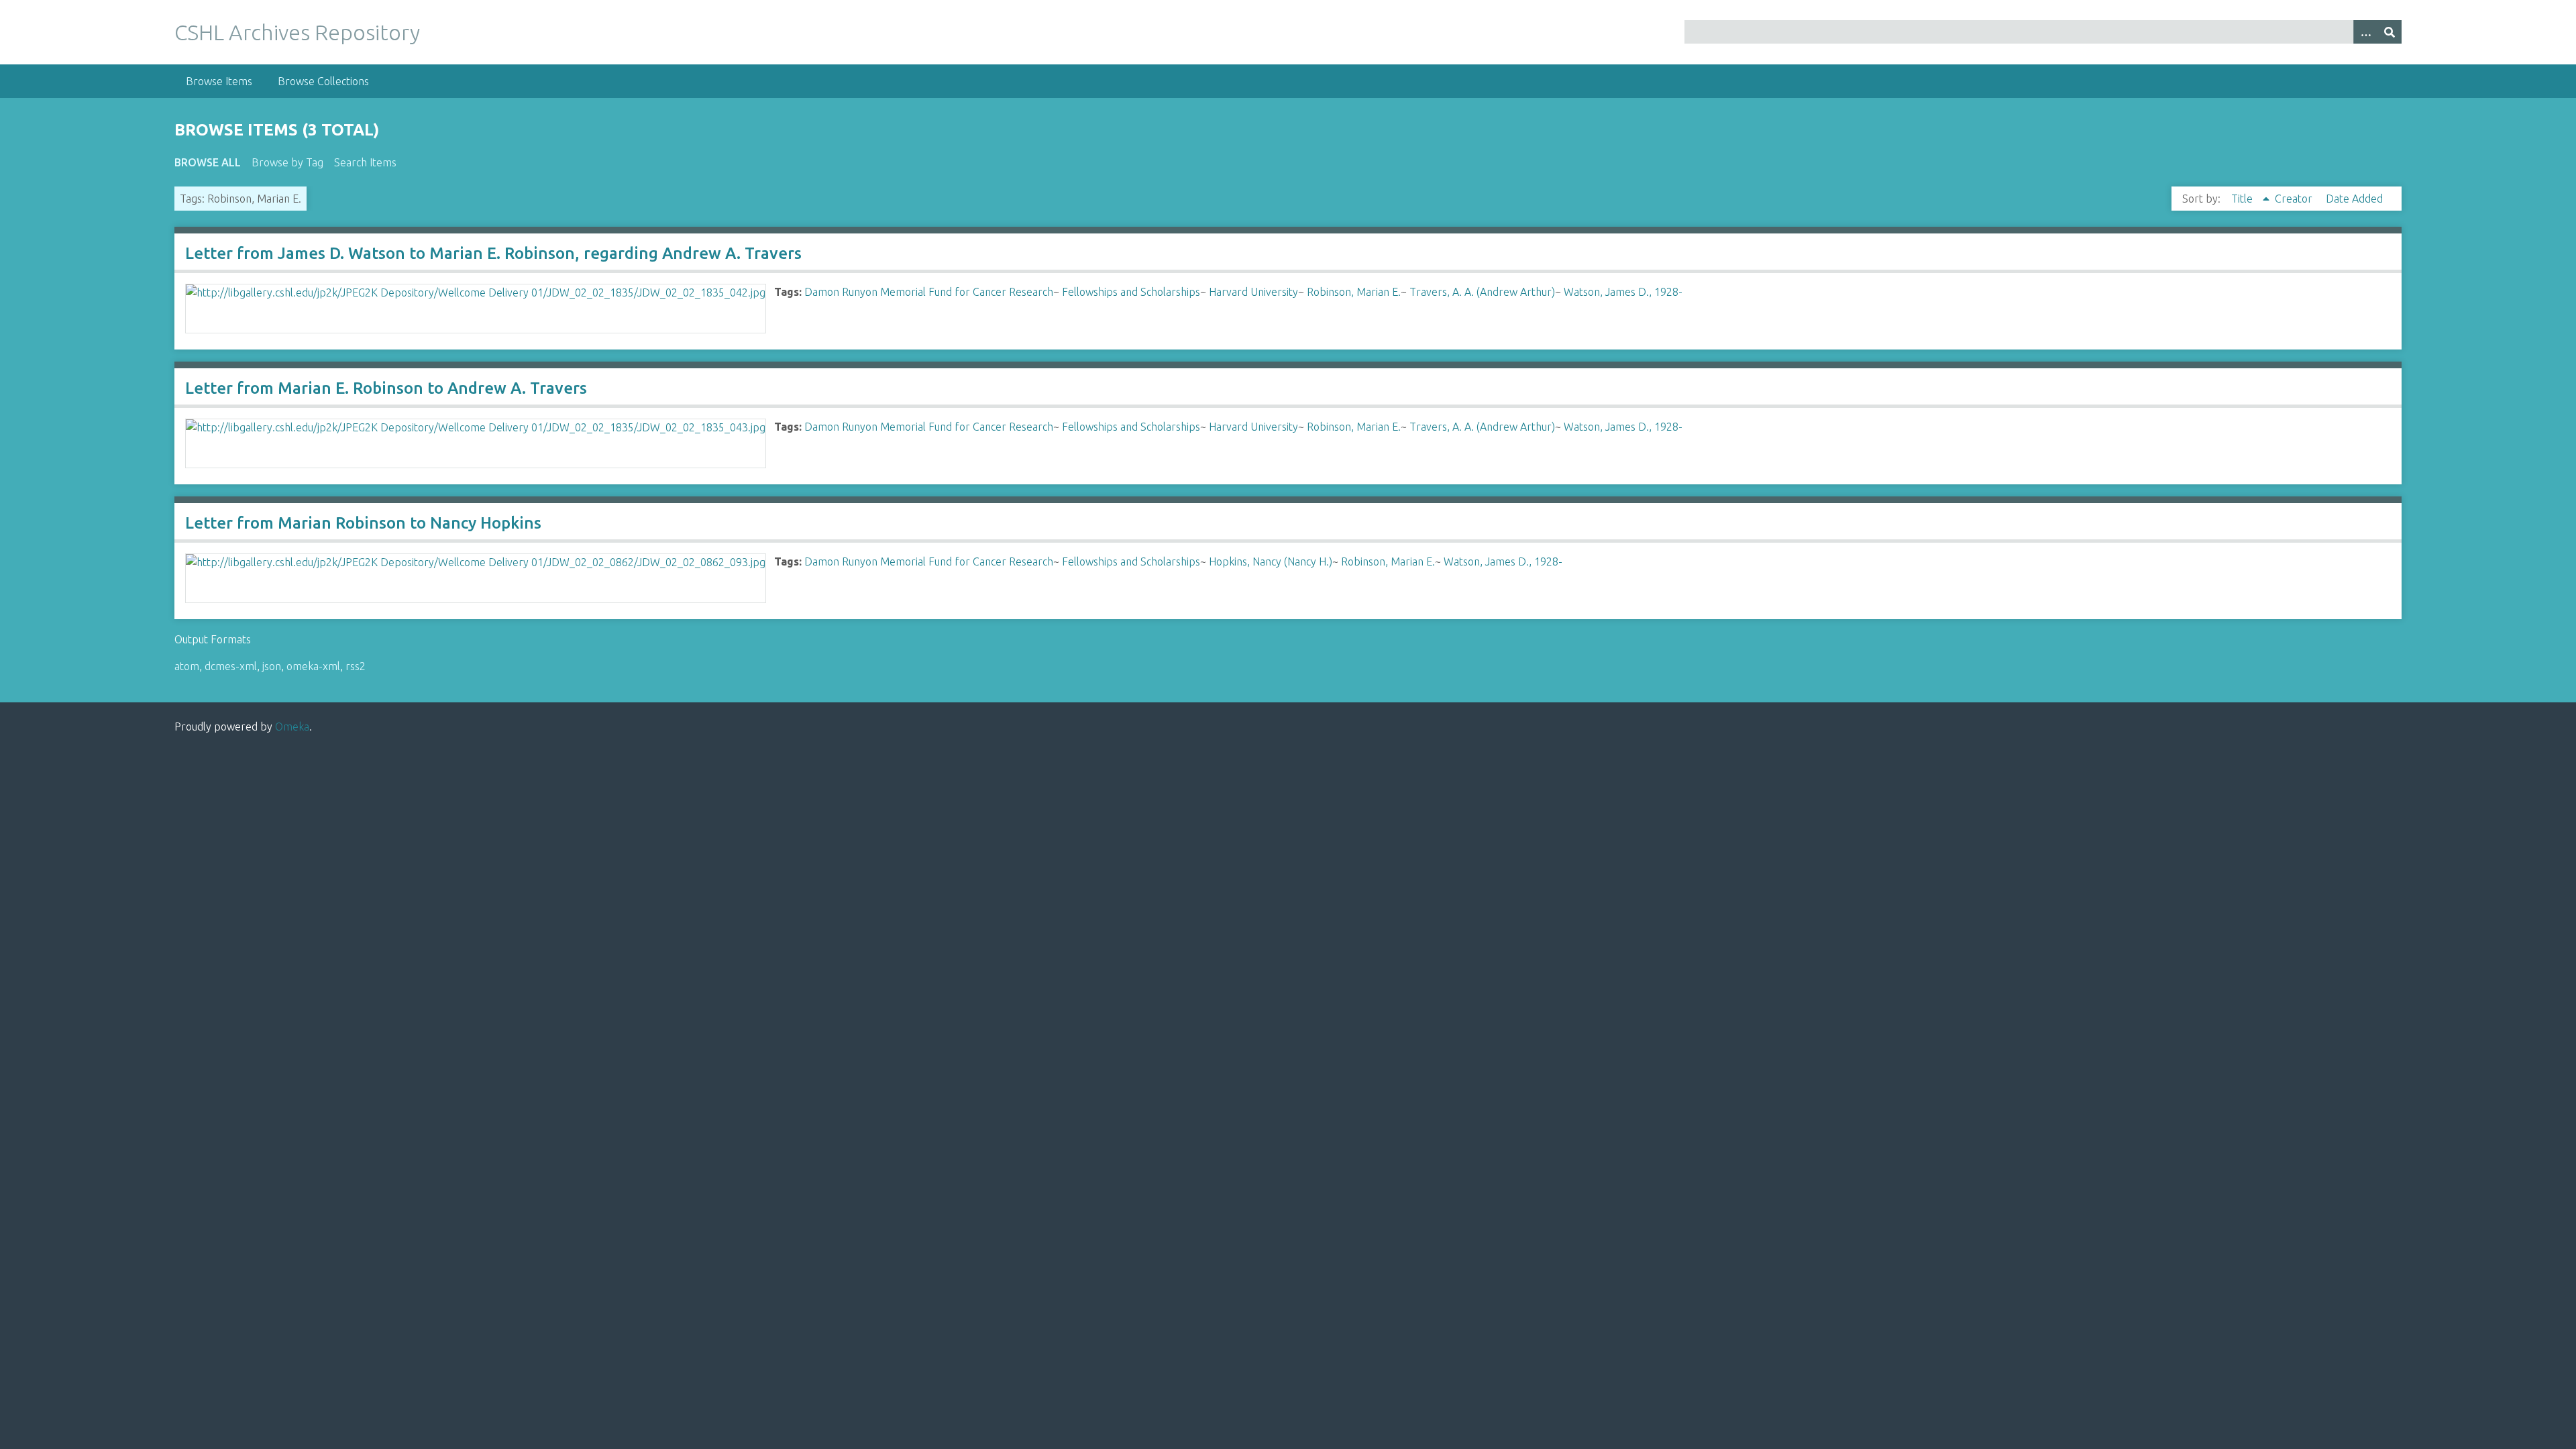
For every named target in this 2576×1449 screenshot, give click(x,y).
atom (187, 666)
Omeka (292, 727)
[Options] (2365, 32)
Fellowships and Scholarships (1131, 292)
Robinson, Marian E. (1354, 292)
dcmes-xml (231, 666)
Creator (2295, 199)
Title (2243, 199)
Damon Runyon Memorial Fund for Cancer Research (929, 292)
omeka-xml (313, 666)
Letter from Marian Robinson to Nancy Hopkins (363, 523)
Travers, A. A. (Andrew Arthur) (1482, 292)
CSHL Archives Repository (297, 32)
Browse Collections (323, 81)
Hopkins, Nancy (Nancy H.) (1271, 561)
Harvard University (1253, 292)
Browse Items (219, 81)
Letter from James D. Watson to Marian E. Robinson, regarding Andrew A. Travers (493, 253)
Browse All (208, 162)
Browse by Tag (287, 162)
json (272, 666)
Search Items (365, 162)
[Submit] (2390, 32)
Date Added (2354, 199)
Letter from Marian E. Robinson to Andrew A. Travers (386, 388)
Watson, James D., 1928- (1623, 292)
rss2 (356, 666)
